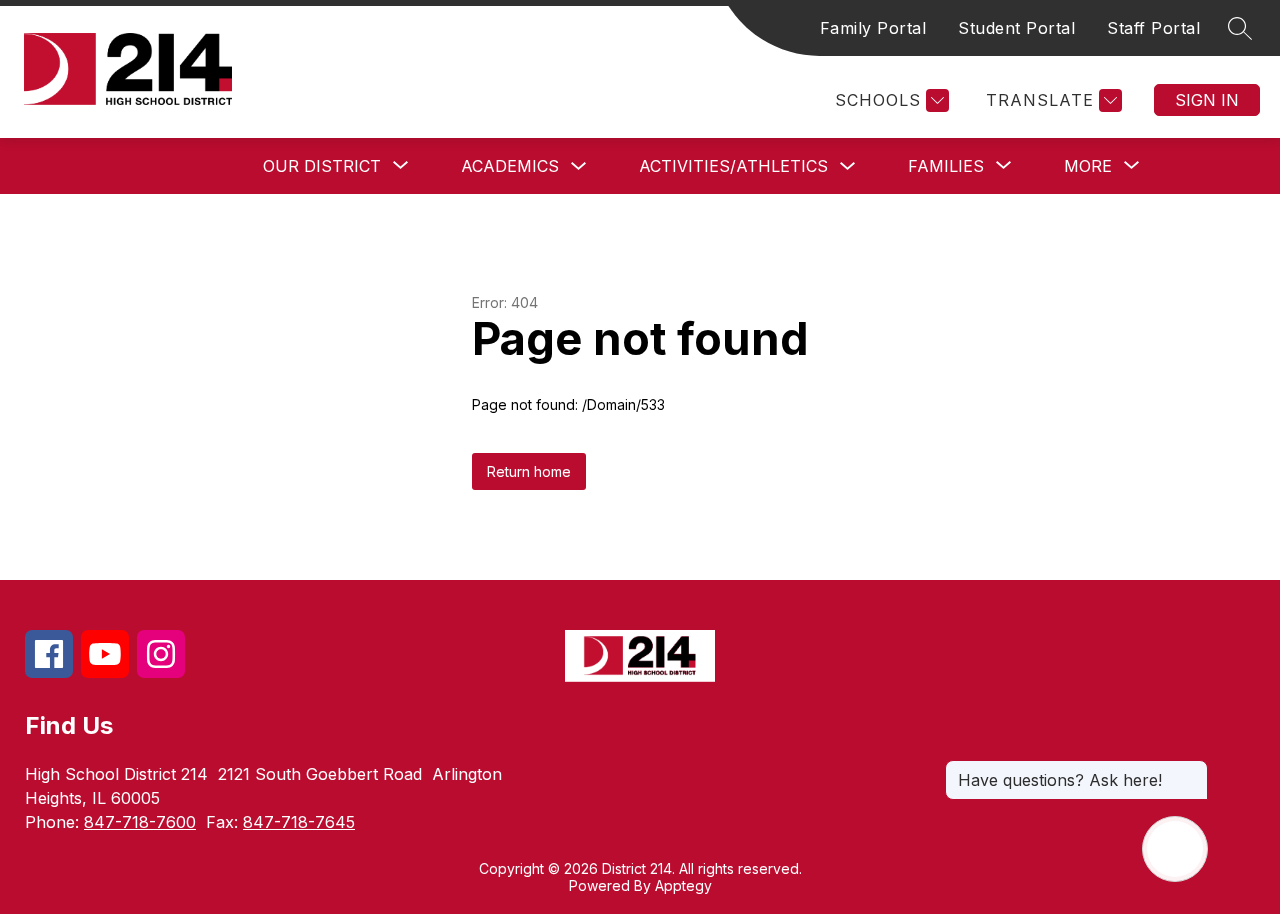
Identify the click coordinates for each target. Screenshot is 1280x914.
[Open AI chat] (1175, 849)
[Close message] (1192, 770)
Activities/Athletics (733, 166)
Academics (510, 166)
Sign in (1207, 100)
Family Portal (873, 28)
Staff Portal (1153, 28)
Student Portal (1016, 28)
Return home (529, 471)
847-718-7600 (140, 822)
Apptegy (683, 885)
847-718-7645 (299, 822)
